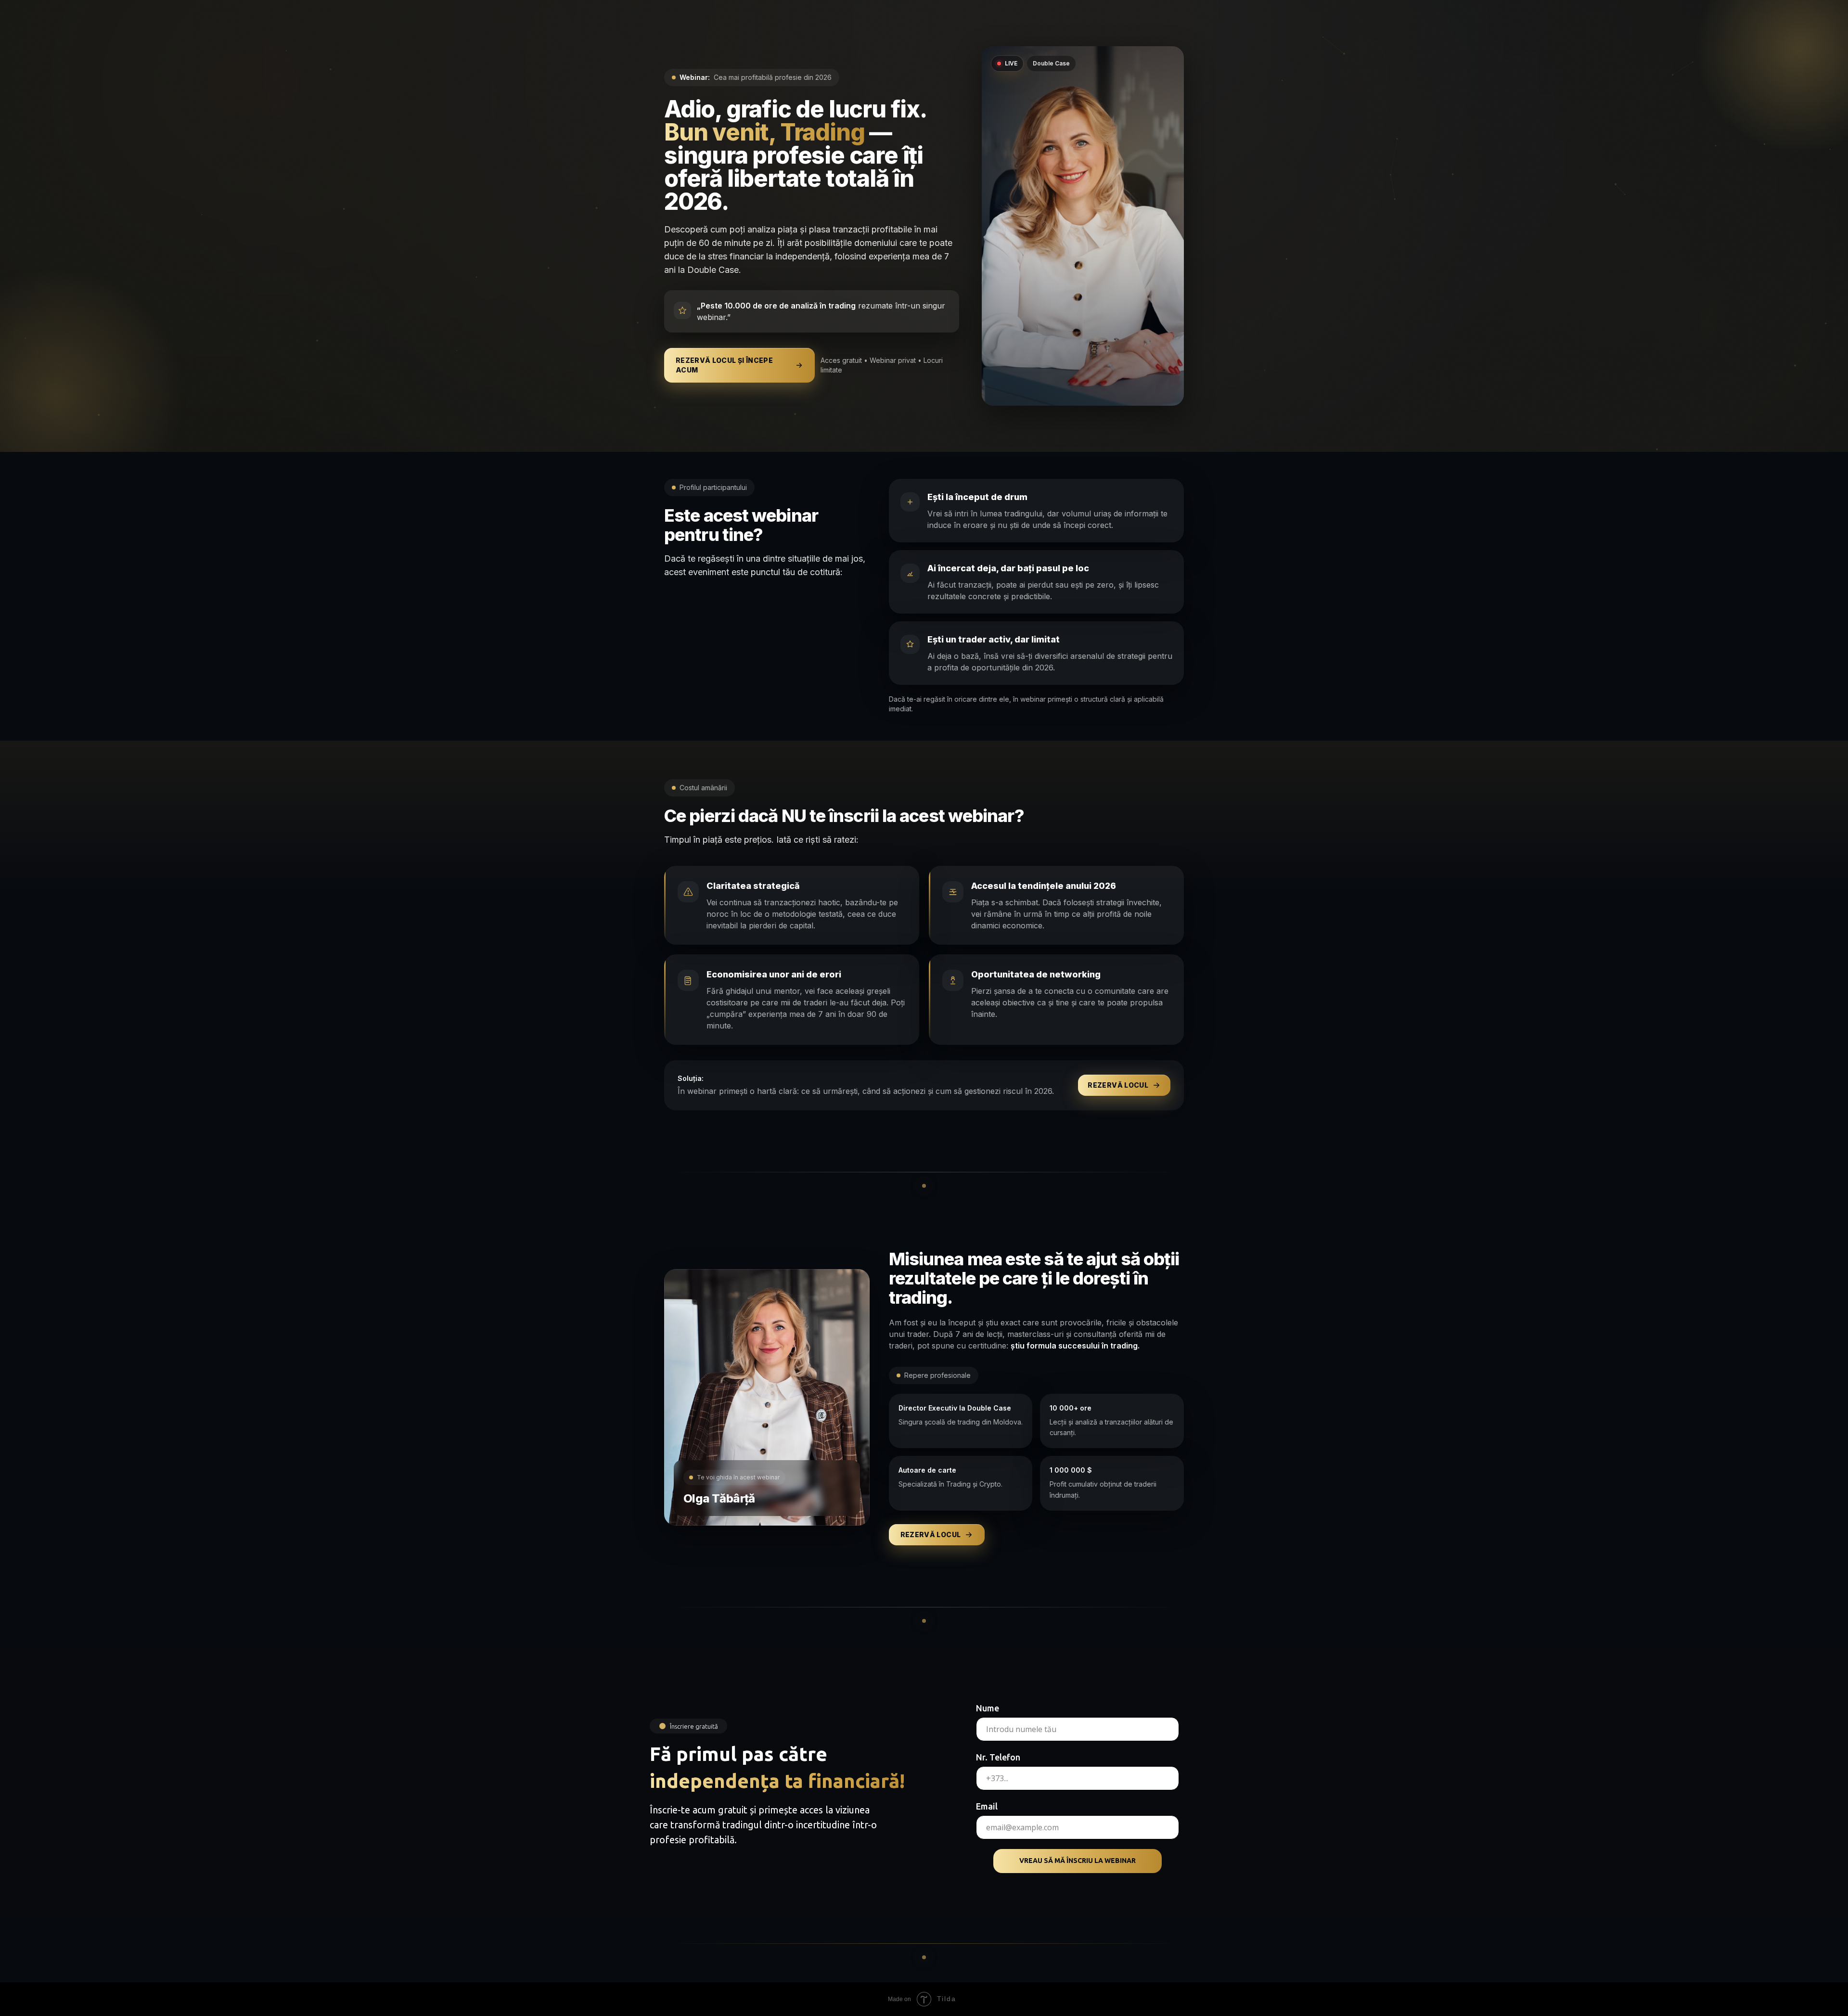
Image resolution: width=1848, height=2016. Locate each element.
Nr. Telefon (998, 1757)
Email (987, 1806)
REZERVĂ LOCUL (1118, 1085)
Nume (988, 1708)
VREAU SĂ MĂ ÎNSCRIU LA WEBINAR (1078, 1861)
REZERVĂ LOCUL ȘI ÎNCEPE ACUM (724, 365)
